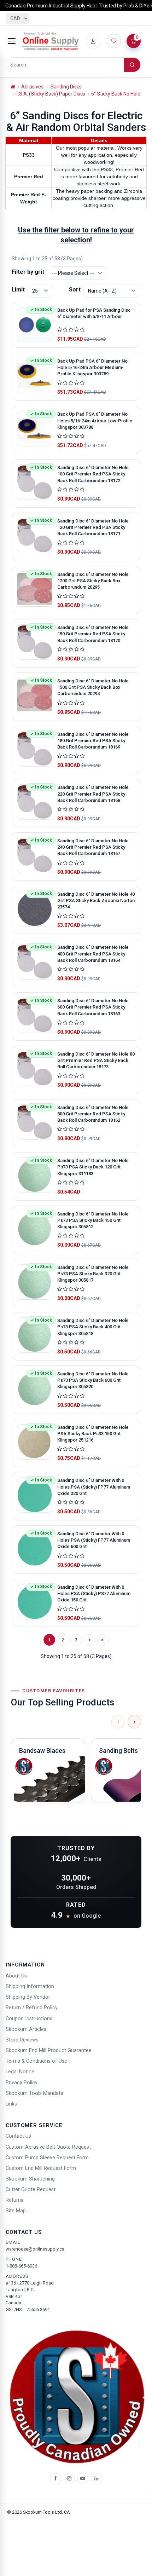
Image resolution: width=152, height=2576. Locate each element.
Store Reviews (22, 2040)
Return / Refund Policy (32, 2008)
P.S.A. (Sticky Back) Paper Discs (50, 94)
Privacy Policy (22, 2083)
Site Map (16, 2211)
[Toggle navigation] (12, 41)
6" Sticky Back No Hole (116, 94)
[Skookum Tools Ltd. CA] (51, 41)
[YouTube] (83, 2479)
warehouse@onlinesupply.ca (35, 2249)
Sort (75, 290)
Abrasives (32, 87)
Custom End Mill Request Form (41, 2168)
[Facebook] (55, 2479)
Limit (18, 290)
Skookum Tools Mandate (34, 2093)
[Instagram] (69, 2479)
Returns (14, 2200)
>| (103, 1640)
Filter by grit (28, 272)
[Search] (132, 65)
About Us (16, 1976)
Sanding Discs (66, 87)
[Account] (93, 41)
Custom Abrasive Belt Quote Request (48, 2147)
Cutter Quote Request (31, 2190)
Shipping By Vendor (28, 1997)
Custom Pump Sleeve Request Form (47, 2158)
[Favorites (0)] (114, 41)
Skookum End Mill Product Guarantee (49, 2051)
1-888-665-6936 (21, 2266)
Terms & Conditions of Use (36, 2061)
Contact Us (18, 2136)
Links (11, 2104)
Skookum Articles (26, 2029)
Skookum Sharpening (30, 2179)
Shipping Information (30, 1986)
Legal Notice (20, 2072)
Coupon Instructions (29, 2019)
